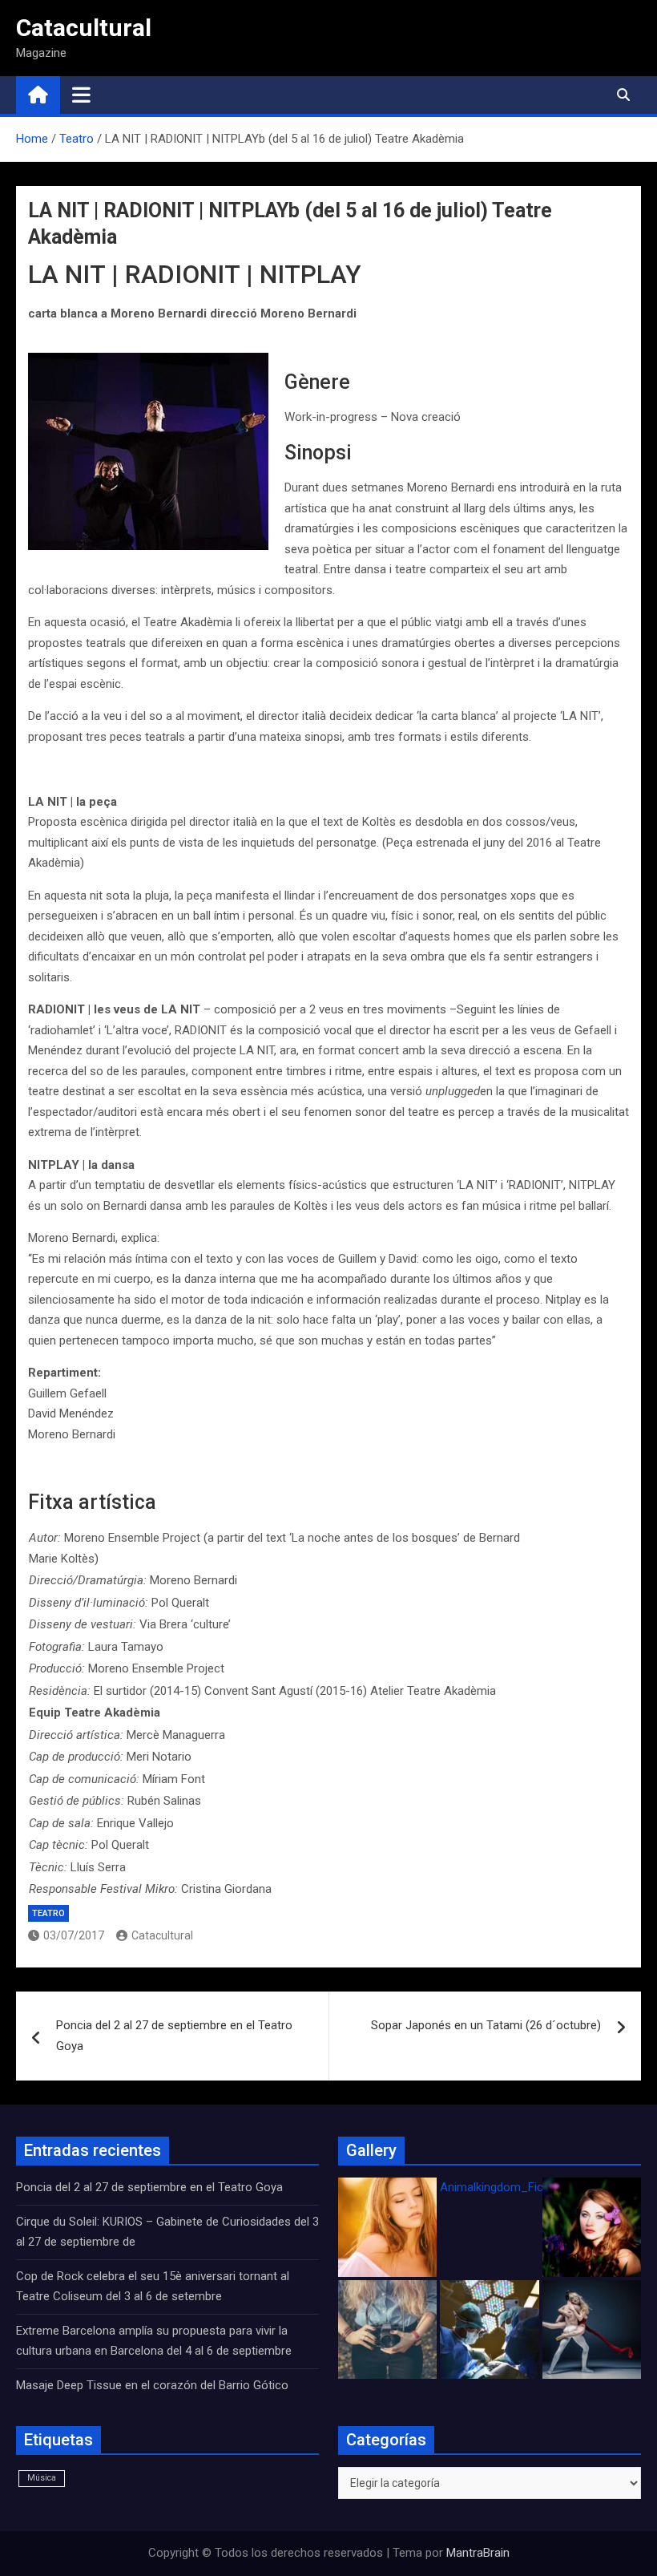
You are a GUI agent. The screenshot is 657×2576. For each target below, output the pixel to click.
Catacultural (84, 28)
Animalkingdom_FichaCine (510, 2187)
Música (42, 2478)
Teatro (48, 1913)
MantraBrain (478, 2553)
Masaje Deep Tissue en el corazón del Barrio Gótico (154, 2385)
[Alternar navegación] (81, 95)
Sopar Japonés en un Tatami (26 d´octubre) (486, 2025)
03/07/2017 (74, 1935)
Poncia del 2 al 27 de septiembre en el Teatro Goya (174, 2036)
